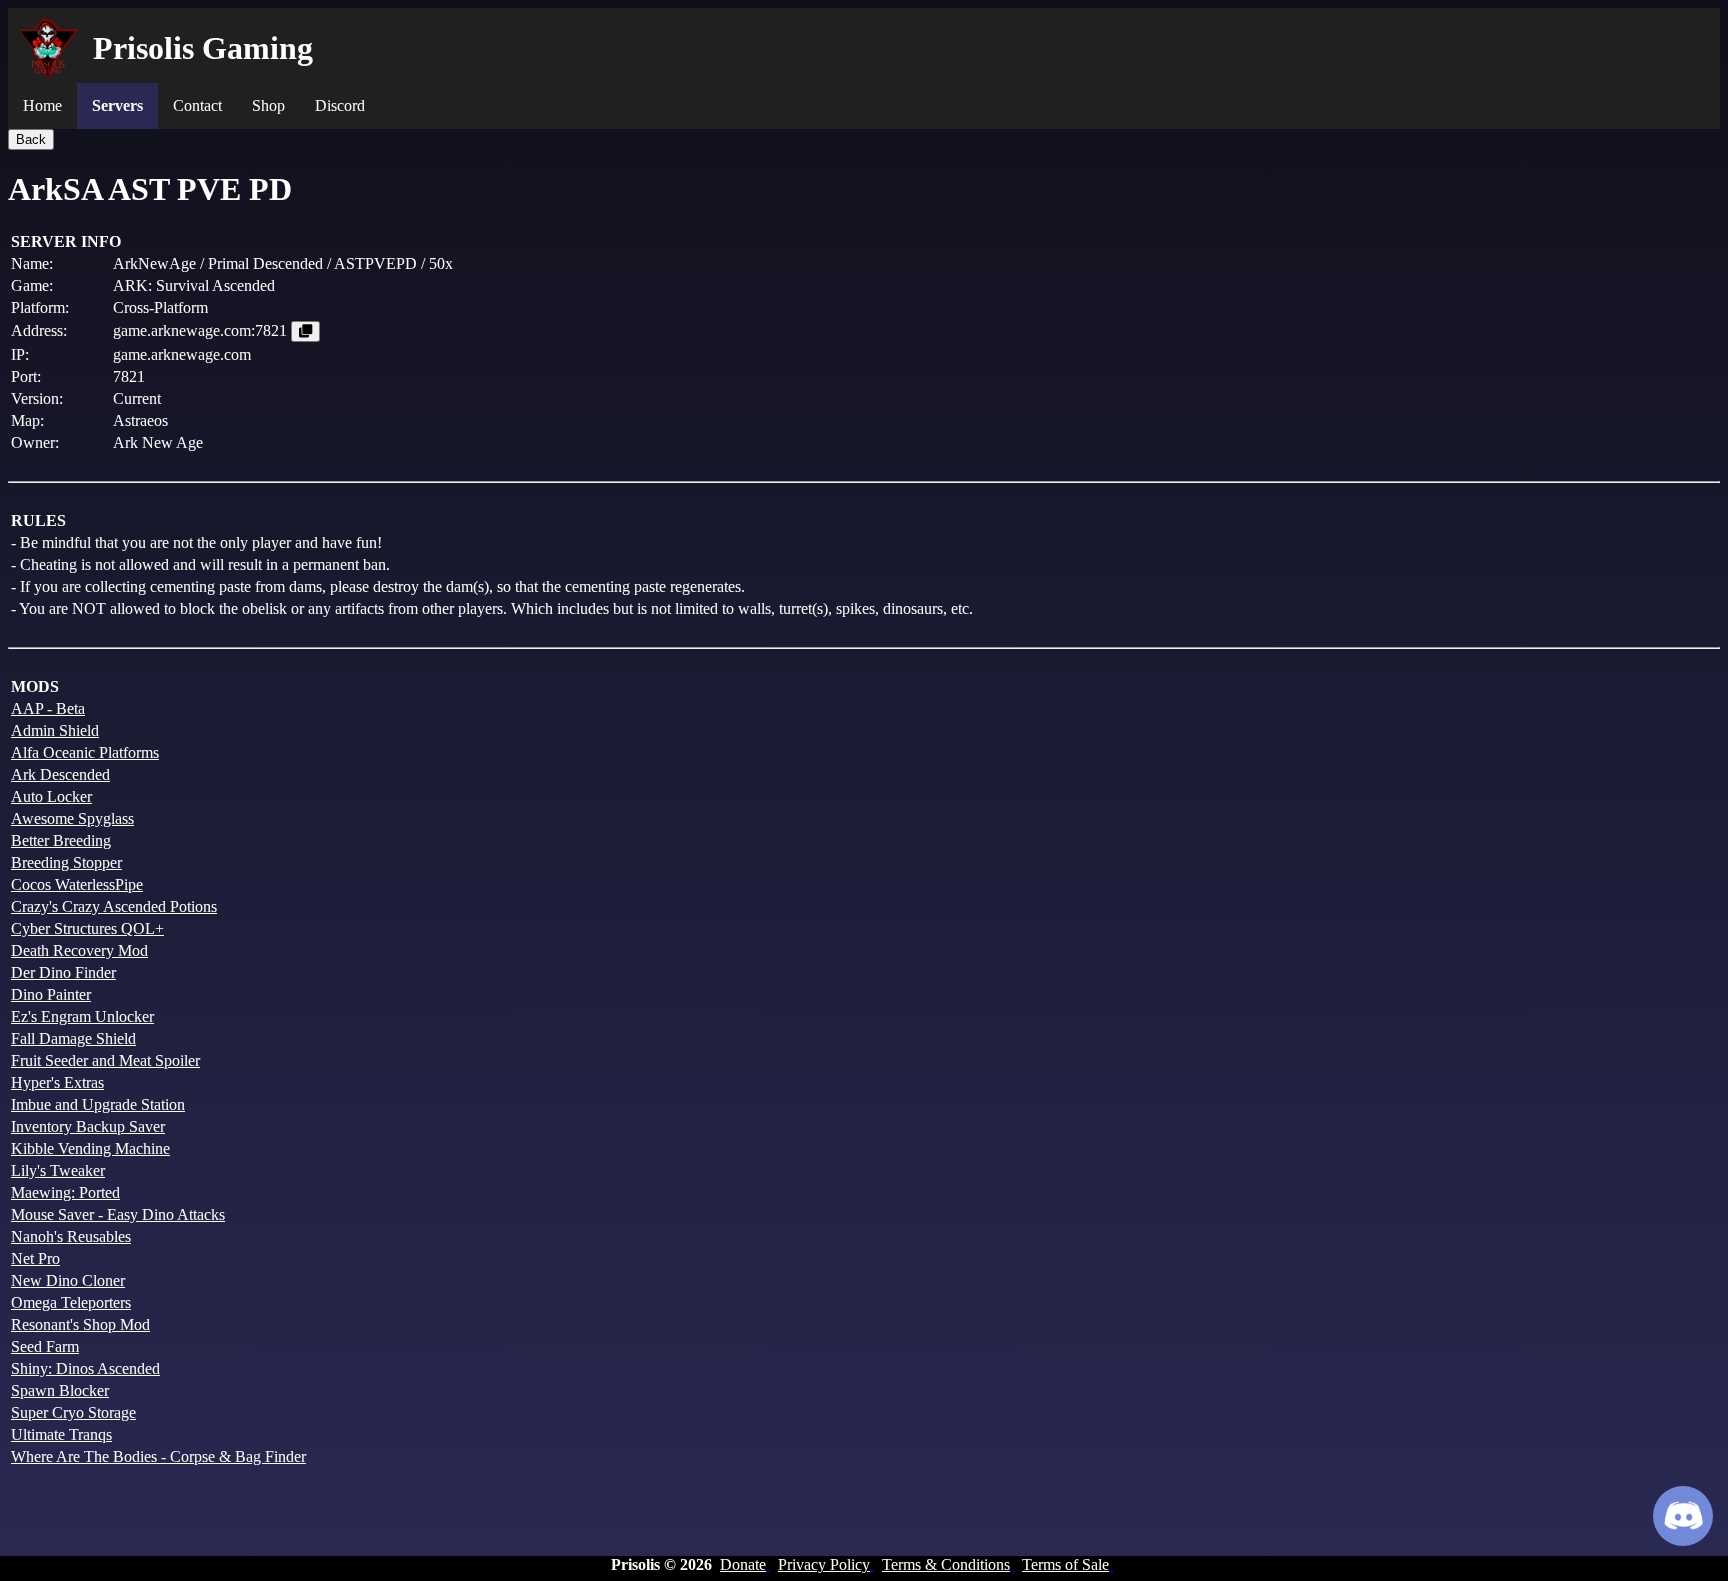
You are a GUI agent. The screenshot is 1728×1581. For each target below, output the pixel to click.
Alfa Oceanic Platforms (85, 752)
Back (31, 139)
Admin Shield (55, 730)
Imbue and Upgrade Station (98, 1104)
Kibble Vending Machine (90, 1148)
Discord (340, 105)
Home (42, 105)
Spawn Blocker (60, 1390)
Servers (117, 105)
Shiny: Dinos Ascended (85, 1368)
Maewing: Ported (65, 1192)
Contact (197, 105)
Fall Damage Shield (73, 1038)
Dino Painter (51, 994)
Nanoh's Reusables (71, 1236)
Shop (268, 105)
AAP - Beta (48, 708)
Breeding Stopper (66, 862)
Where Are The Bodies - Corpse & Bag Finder (158, 1456)
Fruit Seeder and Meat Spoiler (105, 1060)
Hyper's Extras (57, 1082)
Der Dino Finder (63, 972)
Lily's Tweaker (58, 1170)
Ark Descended (60, 774)
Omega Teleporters (71, 1302)
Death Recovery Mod (79, 950)
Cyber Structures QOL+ (87, 928)
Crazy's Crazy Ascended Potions (114, 906)
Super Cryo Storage (73, 1412)
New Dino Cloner (68, 1280)
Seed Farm (45, 1346)
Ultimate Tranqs (61, 1434)
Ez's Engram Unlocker (82, 1016)
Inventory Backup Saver (88, 1126)
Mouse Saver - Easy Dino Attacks (118, 1214)
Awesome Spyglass (72, 818)
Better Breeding (61, 840)
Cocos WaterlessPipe (77, 884)
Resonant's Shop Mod (80, 1324)
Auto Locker (51, 796)
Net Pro (35, 1258)
